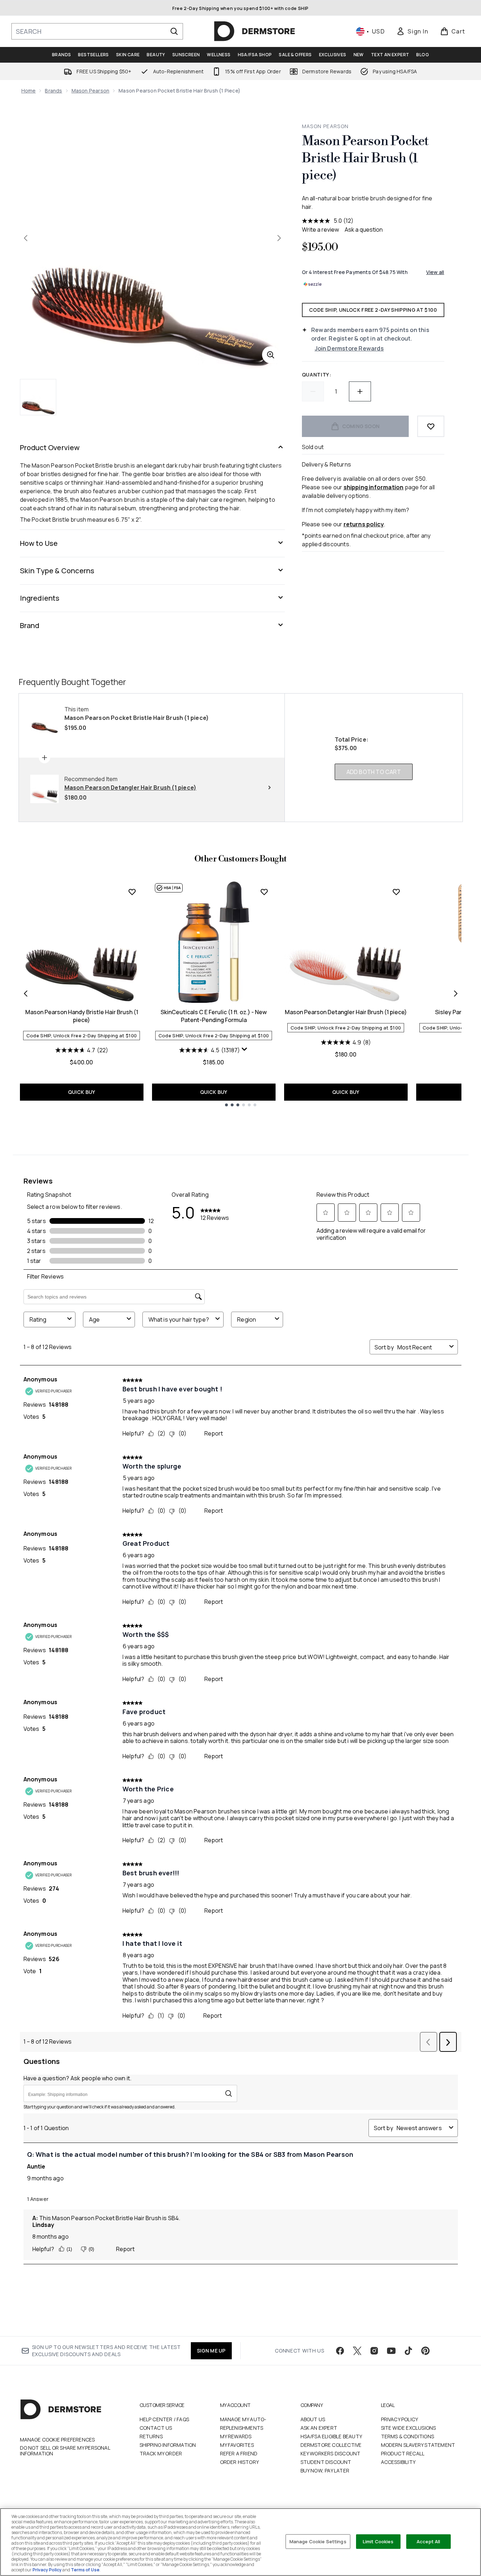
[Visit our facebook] (340, 2351)
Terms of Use (85, 2570)
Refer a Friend (239, 2453)
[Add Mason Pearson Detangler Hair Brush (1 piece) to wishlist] (396, 892)
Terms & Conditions (408, 2436)
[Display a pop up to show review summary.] (245, 1049)
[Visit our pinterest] (425, 2351)
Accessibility (398, 2462)
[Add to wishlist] (431, 426)
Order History (240, 2462)
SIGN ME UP (211, 2351)
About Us (313, 2419)
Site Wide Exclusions (409, 2428)
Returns (151, 2436)
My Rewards (236, 2436)
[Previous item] (26, 994)
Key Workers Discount (331, 2453)
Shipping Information (168, 2445)
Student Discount (326, 2462)
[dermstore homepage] (255, 31)
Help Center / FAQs (164, 2419)
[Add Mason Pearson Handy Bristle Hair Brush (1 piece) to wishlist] (132, 892)
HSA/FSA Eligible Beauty (331, 2436)
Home (29, 91)
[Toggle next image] (279, 238)
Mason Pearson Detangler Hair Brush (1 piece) (346, 1012)
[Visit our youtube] (391, 2351)
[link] (412, 31)
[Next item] (456, 994)
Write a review (320, 230)
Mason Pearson (91, 91)
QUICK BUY (82, 1092)
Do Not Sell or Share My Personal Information (65, 2451)
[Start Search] (174, 31)
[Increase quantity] (360, 391)
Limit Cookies (378, 2541)
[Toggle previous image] (26, 238)
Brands (53, 91)
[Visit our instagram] (374, 2351)
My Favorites (237, 2445)
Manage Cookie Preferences (57, 2440)
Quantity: (317, 375)
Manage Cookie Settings (318, 2541)
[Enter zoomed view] (271, 355)
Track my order (161, 2453)
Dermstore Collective (331, 2445)
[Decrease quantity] (313, 391)
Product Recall (403, 2453)
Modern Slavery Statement (418, 2445)
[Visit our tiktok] (408, 2351)
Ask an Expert (319, 2428)
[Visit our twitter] (357, 2351)
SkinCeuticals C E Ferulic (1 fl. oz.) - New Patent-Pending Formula (214, 1016)
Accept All (428, 2541)
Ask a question (364, 230)
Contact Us (156, 2428)
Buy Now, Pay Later (325, 2470)
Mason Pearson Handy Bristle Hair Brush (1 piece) (82, 1016)
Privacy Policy (400, 2419)
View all (435, 272)
